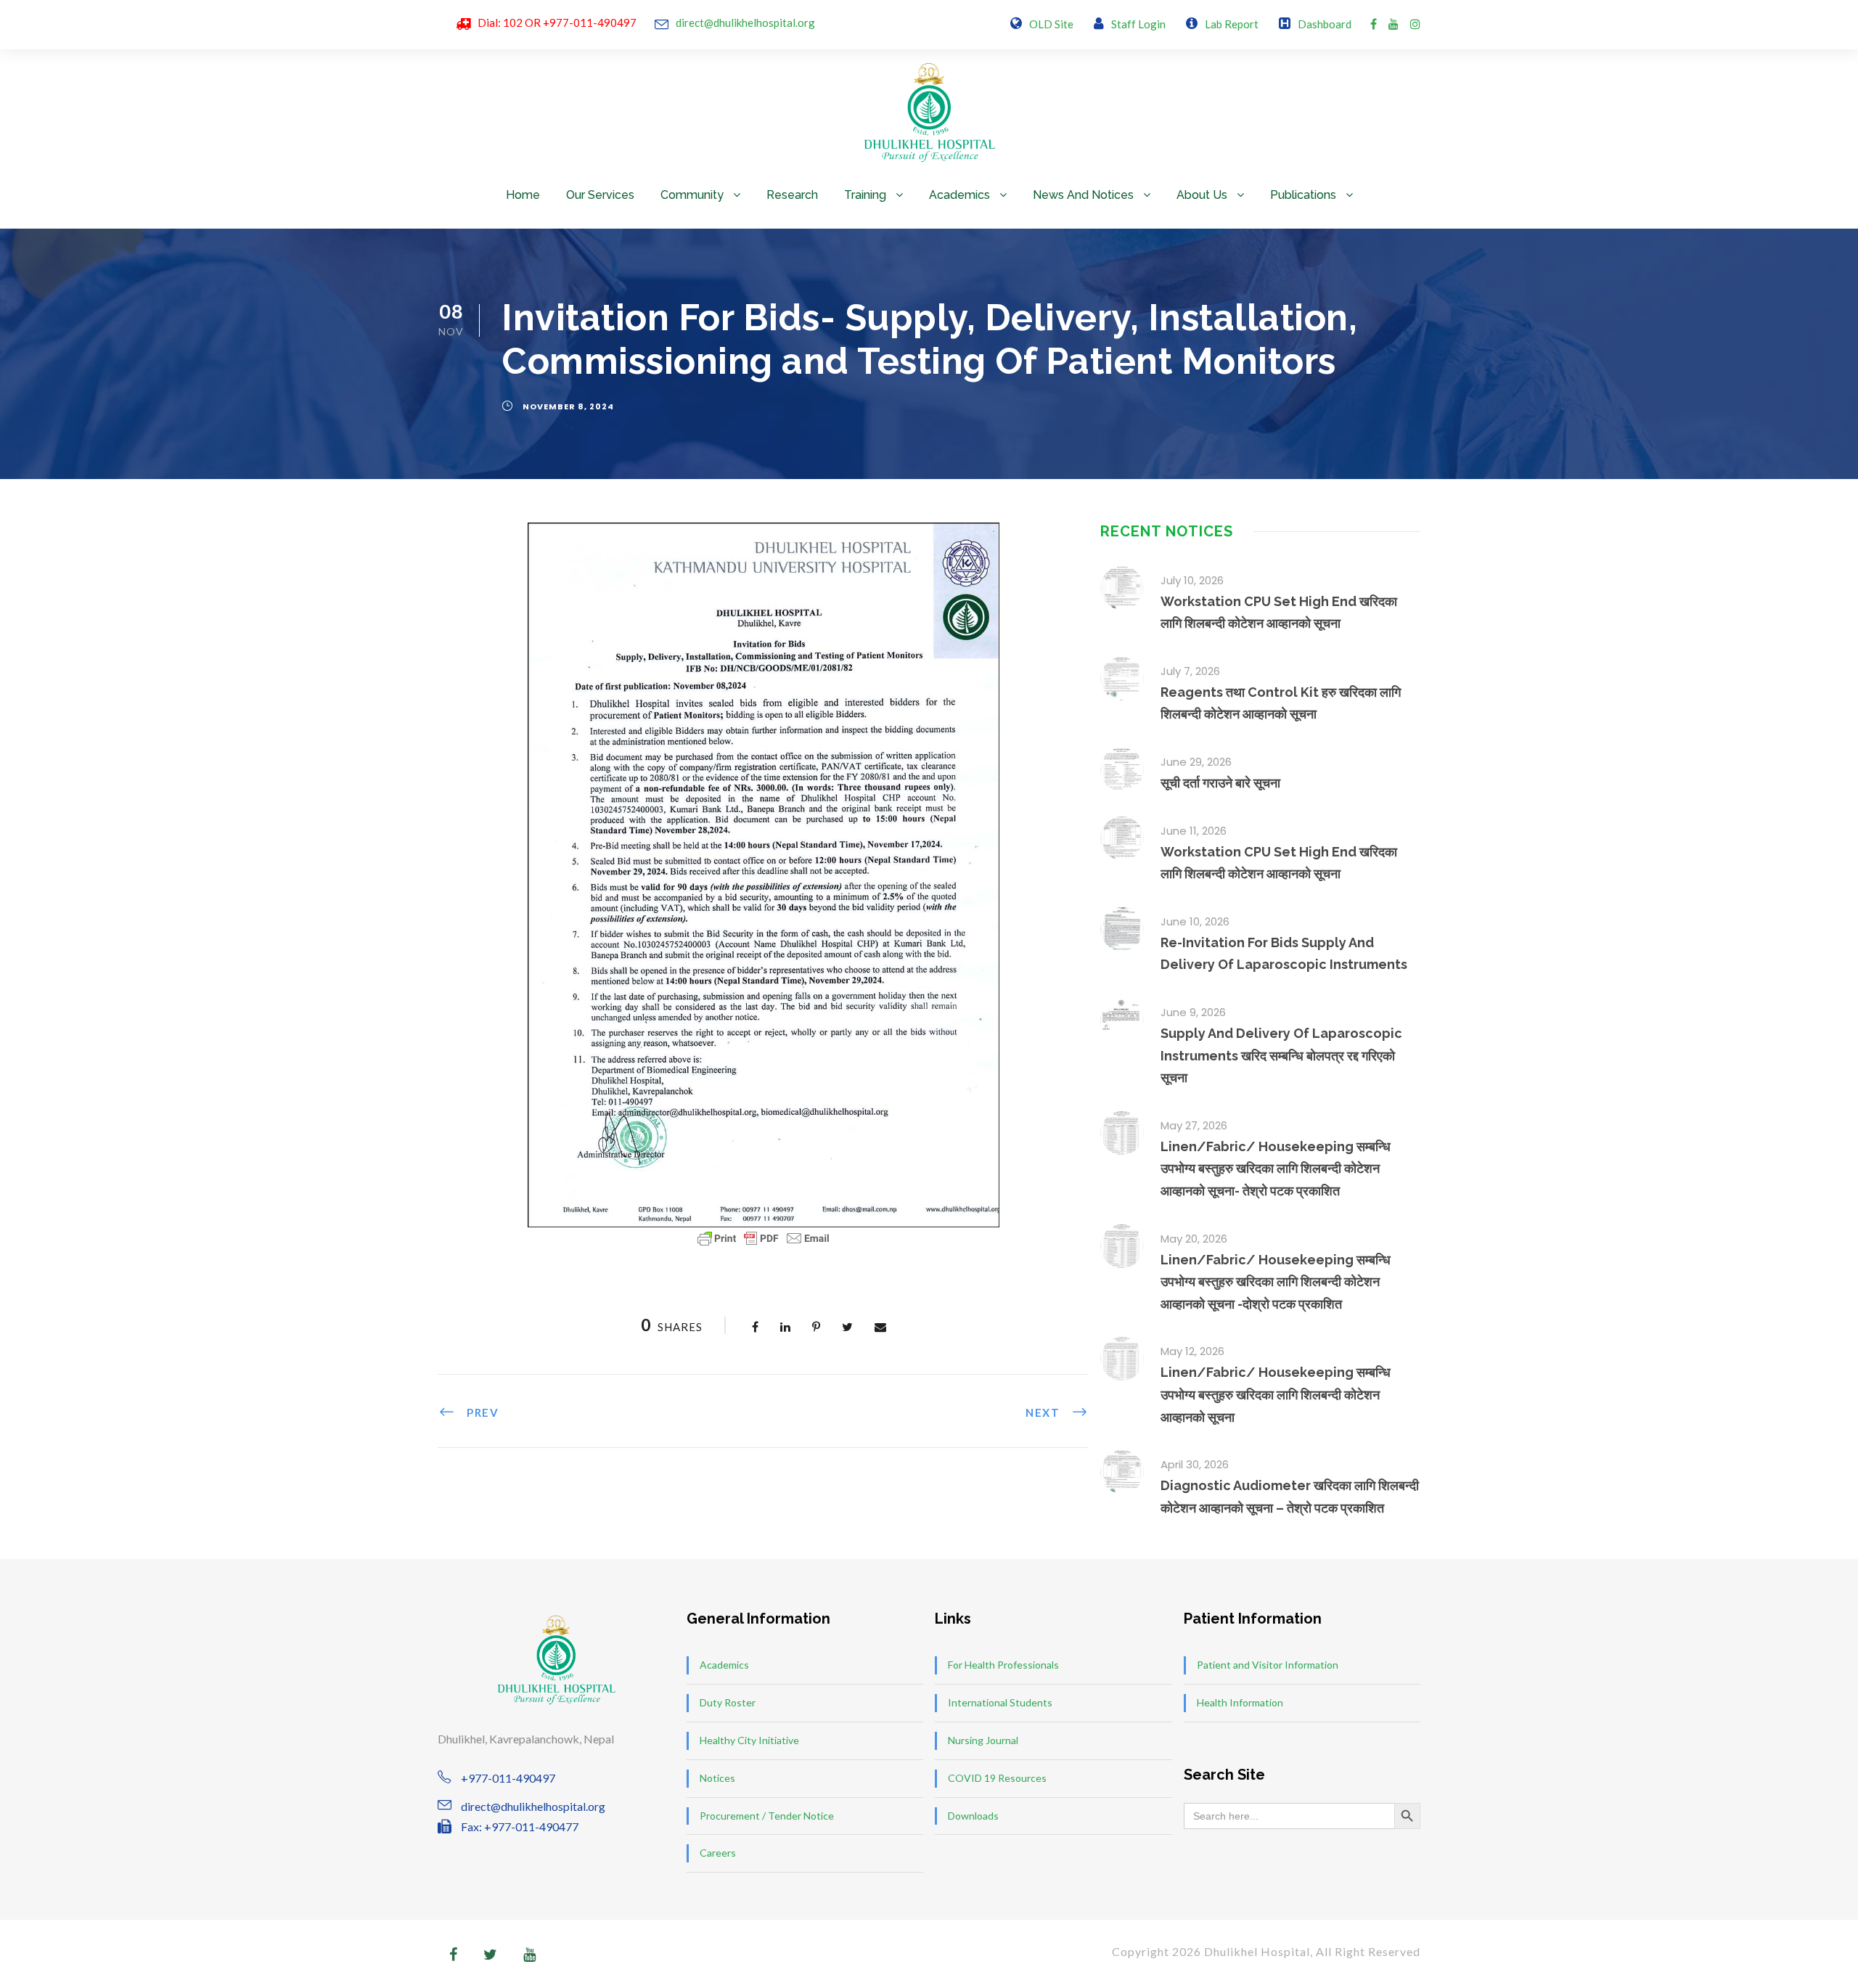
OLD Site (1051, 24)
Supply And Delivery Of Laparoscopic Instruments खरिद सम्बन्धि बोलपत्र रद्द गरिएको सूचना (1281, 1055)
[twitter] (490, 1954)
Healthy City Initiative (749, 1740)
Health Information (1240, 1702)
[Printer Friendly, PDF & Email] (764, 1238)
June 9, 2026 (1193, 1012)
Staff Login (1138, 24)
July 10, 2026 (1192, 580)
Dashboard (1325, 24)
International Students (1000, 1702)
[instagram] (1415, 24)
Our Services (600, 195)
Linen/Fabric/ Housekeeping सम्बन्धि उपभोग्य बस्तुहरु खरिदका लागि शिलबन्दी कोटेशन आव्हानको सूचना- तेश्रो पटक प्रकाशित (1276, 1169)
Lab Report (1232, 24)
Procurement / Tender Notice (767, 1816)
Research (792, 195)
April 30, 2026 (1195, 1464)
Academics (959, 195)
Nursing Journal (983, 1740)
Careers (718, 1853)
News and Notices (1083, 195)
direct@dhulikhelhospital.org (745, 23)
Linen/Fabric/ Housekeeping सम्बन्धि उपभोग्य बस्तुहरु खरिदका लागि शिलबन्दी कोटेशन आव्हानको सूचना (1276, 1394)
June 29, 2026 (1196, 762)
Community (692, 195)
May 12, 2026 (1192, 1351)
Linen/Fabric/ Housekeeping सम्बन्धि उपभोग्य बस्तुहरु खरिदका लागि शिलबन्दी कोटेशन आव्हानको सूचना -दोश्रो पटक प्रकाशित (1276, 1282)
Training (865, 195)
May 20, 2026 (1194, 1239)
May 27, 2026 (1194, 1125)
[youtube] (1393, 24)
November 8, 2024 (568, 406)
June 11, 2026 (1194, 831)
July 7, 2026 (1190, 671)
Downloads (973, 1816)
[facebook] (1374, 24)
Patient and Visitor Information (1268, 1665)
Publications (1303, 195)
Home (523, 195)
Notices (717, 1778)
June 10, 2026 (1195, 921)
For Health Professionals (1003, 1665)
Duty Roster (728, 1702)
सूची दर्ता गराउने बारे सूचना (1220, 783)
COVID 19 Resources (997, 1778)
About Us (1202, 195)
